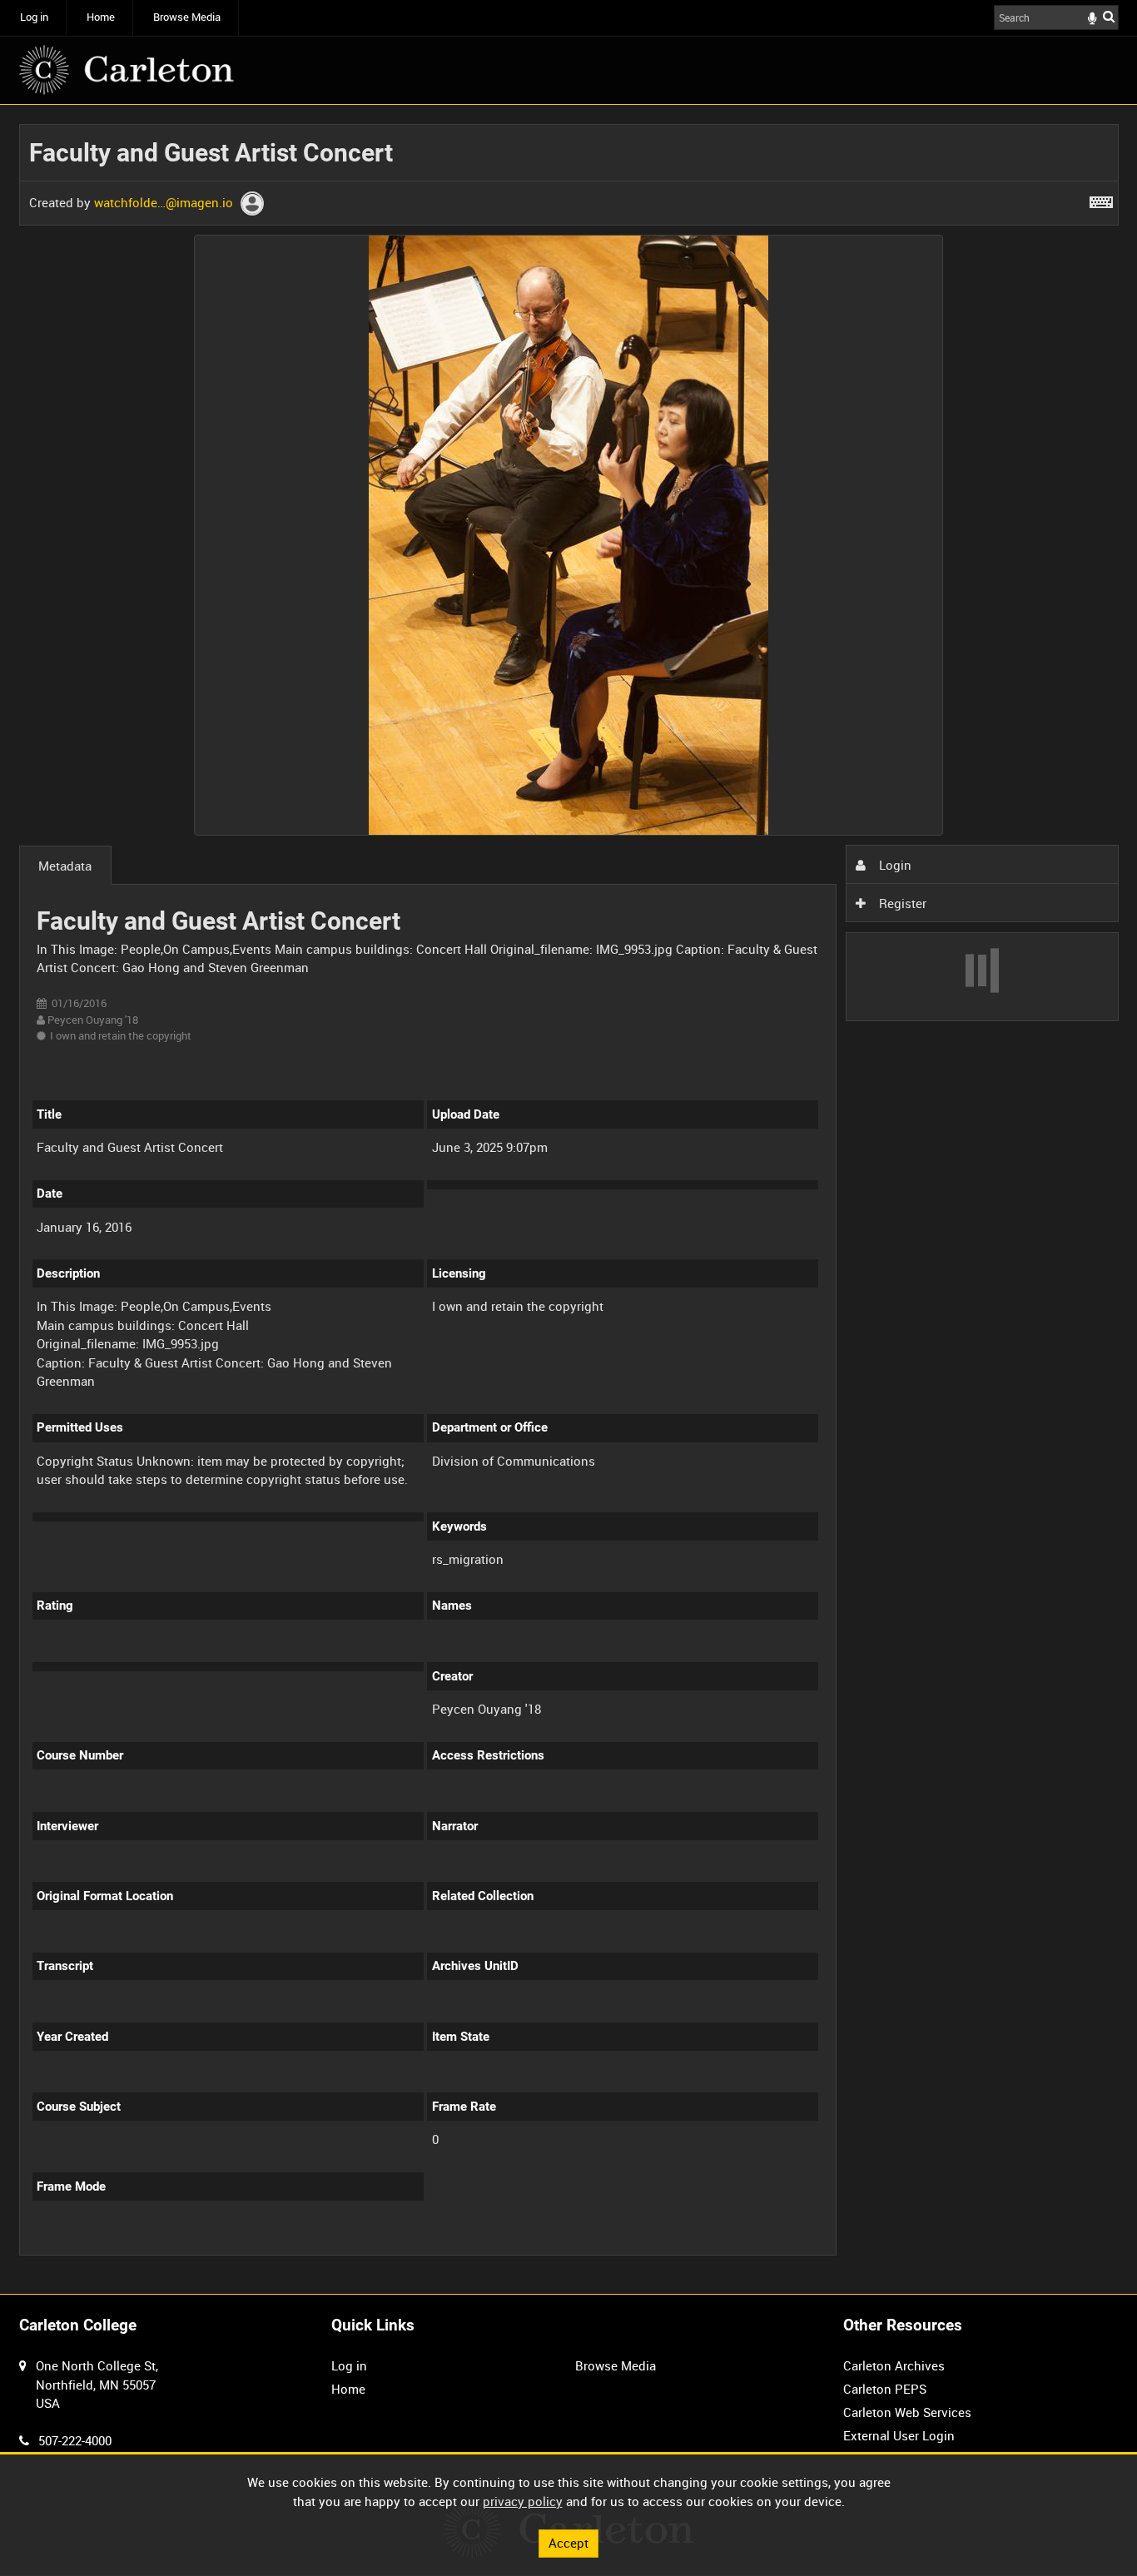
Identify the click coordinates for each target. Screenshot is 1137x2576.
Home (101, 17)
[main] (569, 1199)
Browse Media (187, 17)
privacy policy (523, 2501)
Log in (34, 17)
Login (894, 865)
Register (901, 903)
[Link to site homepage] (127, 70)
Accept (568, 2543)
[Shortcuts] (1101, 199)
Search (1109, 16)
